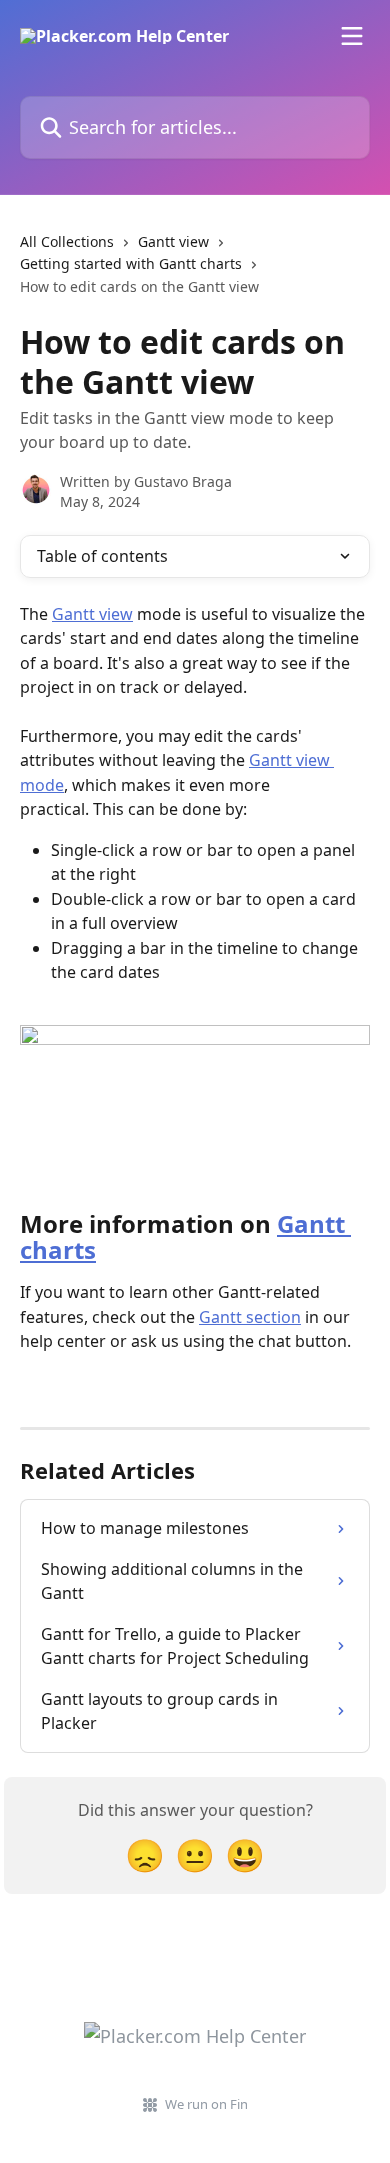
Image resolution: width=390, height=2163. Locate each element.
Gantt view (173, 241)
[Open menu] (352, 36)
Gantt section (250, 1317)
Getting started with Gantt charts (131, 263)
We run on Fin (206, 2104)
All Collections (67, 241)
